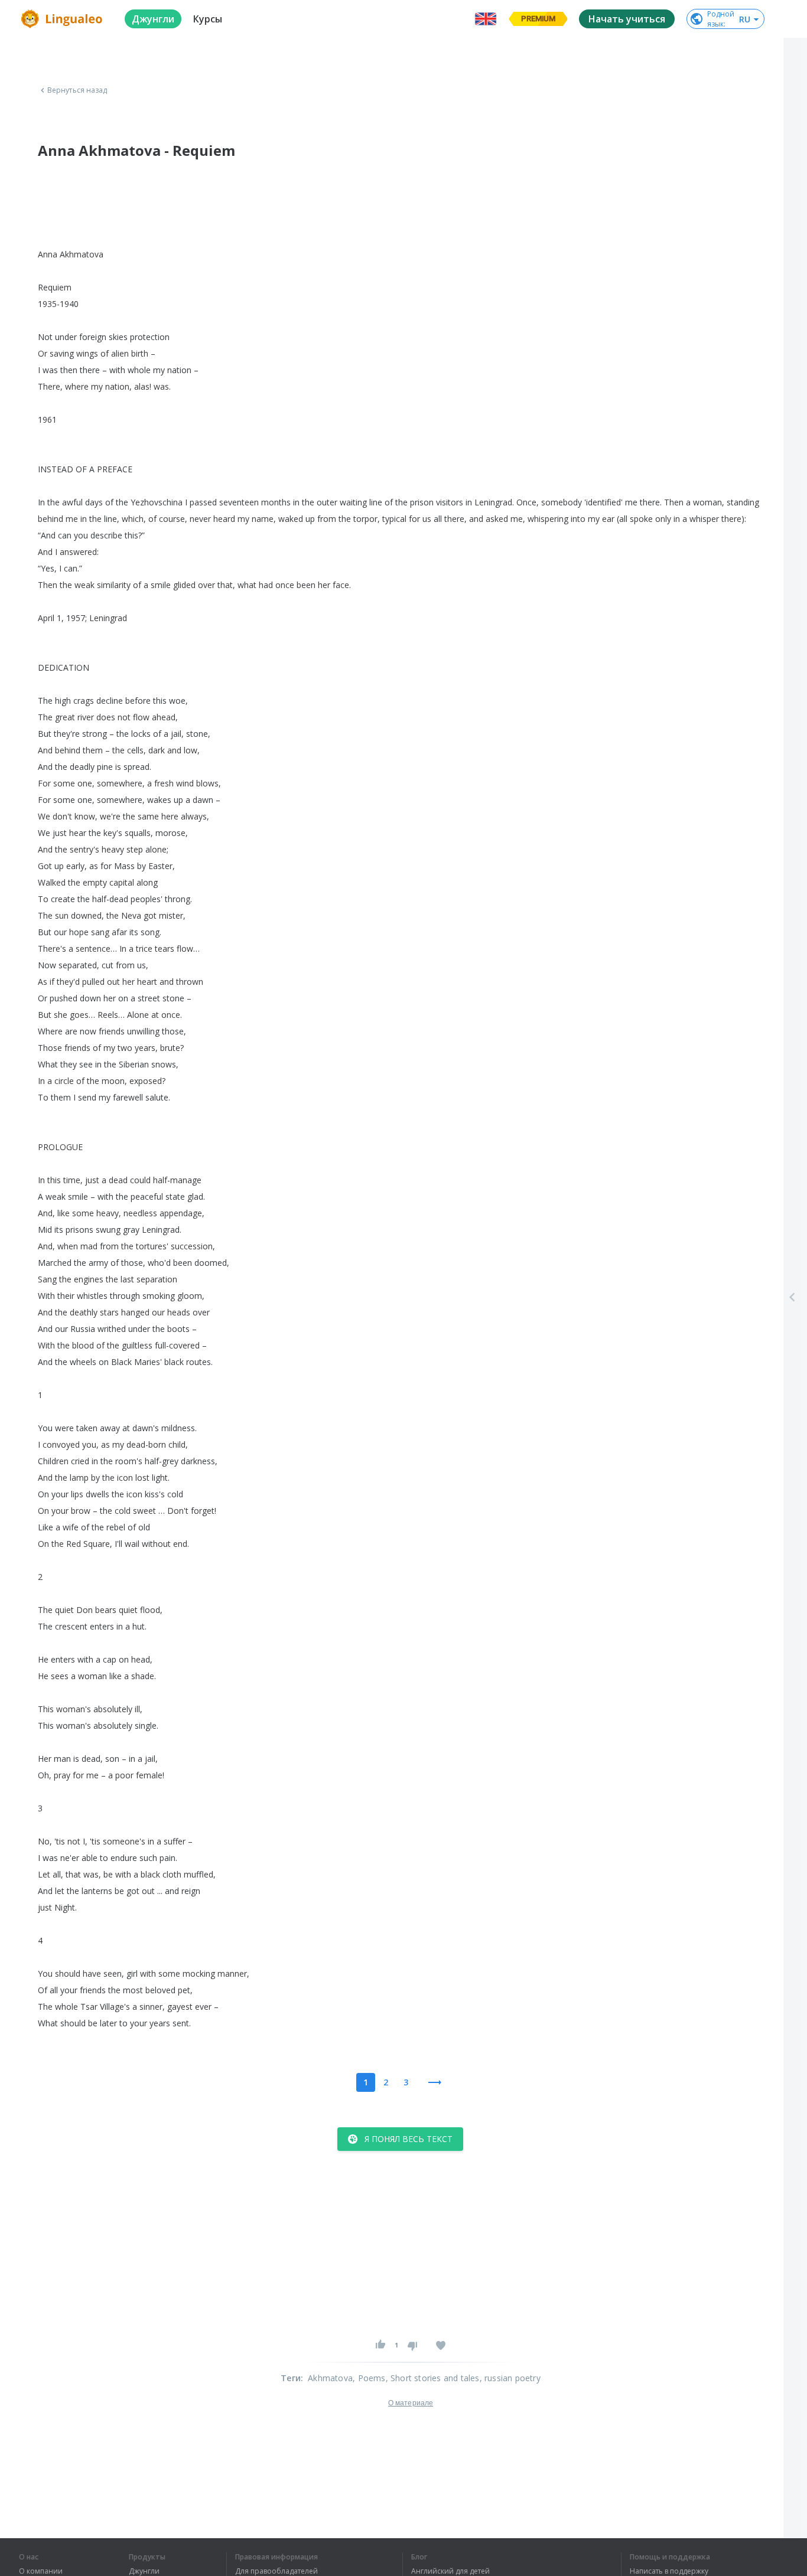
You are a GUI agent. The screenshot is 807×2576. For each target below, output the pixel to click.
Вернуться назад (77, 90)
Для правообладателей (276, 2571)
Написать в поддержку (669, 2571)
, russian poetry (510, 2378)
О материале (411, 2403)
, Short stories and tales (433, 2378)
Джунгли (144, 2571)
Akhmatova (330, 2378)
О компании (41, 2571)
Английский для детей (450, 2571)
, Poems (369, 2378)
